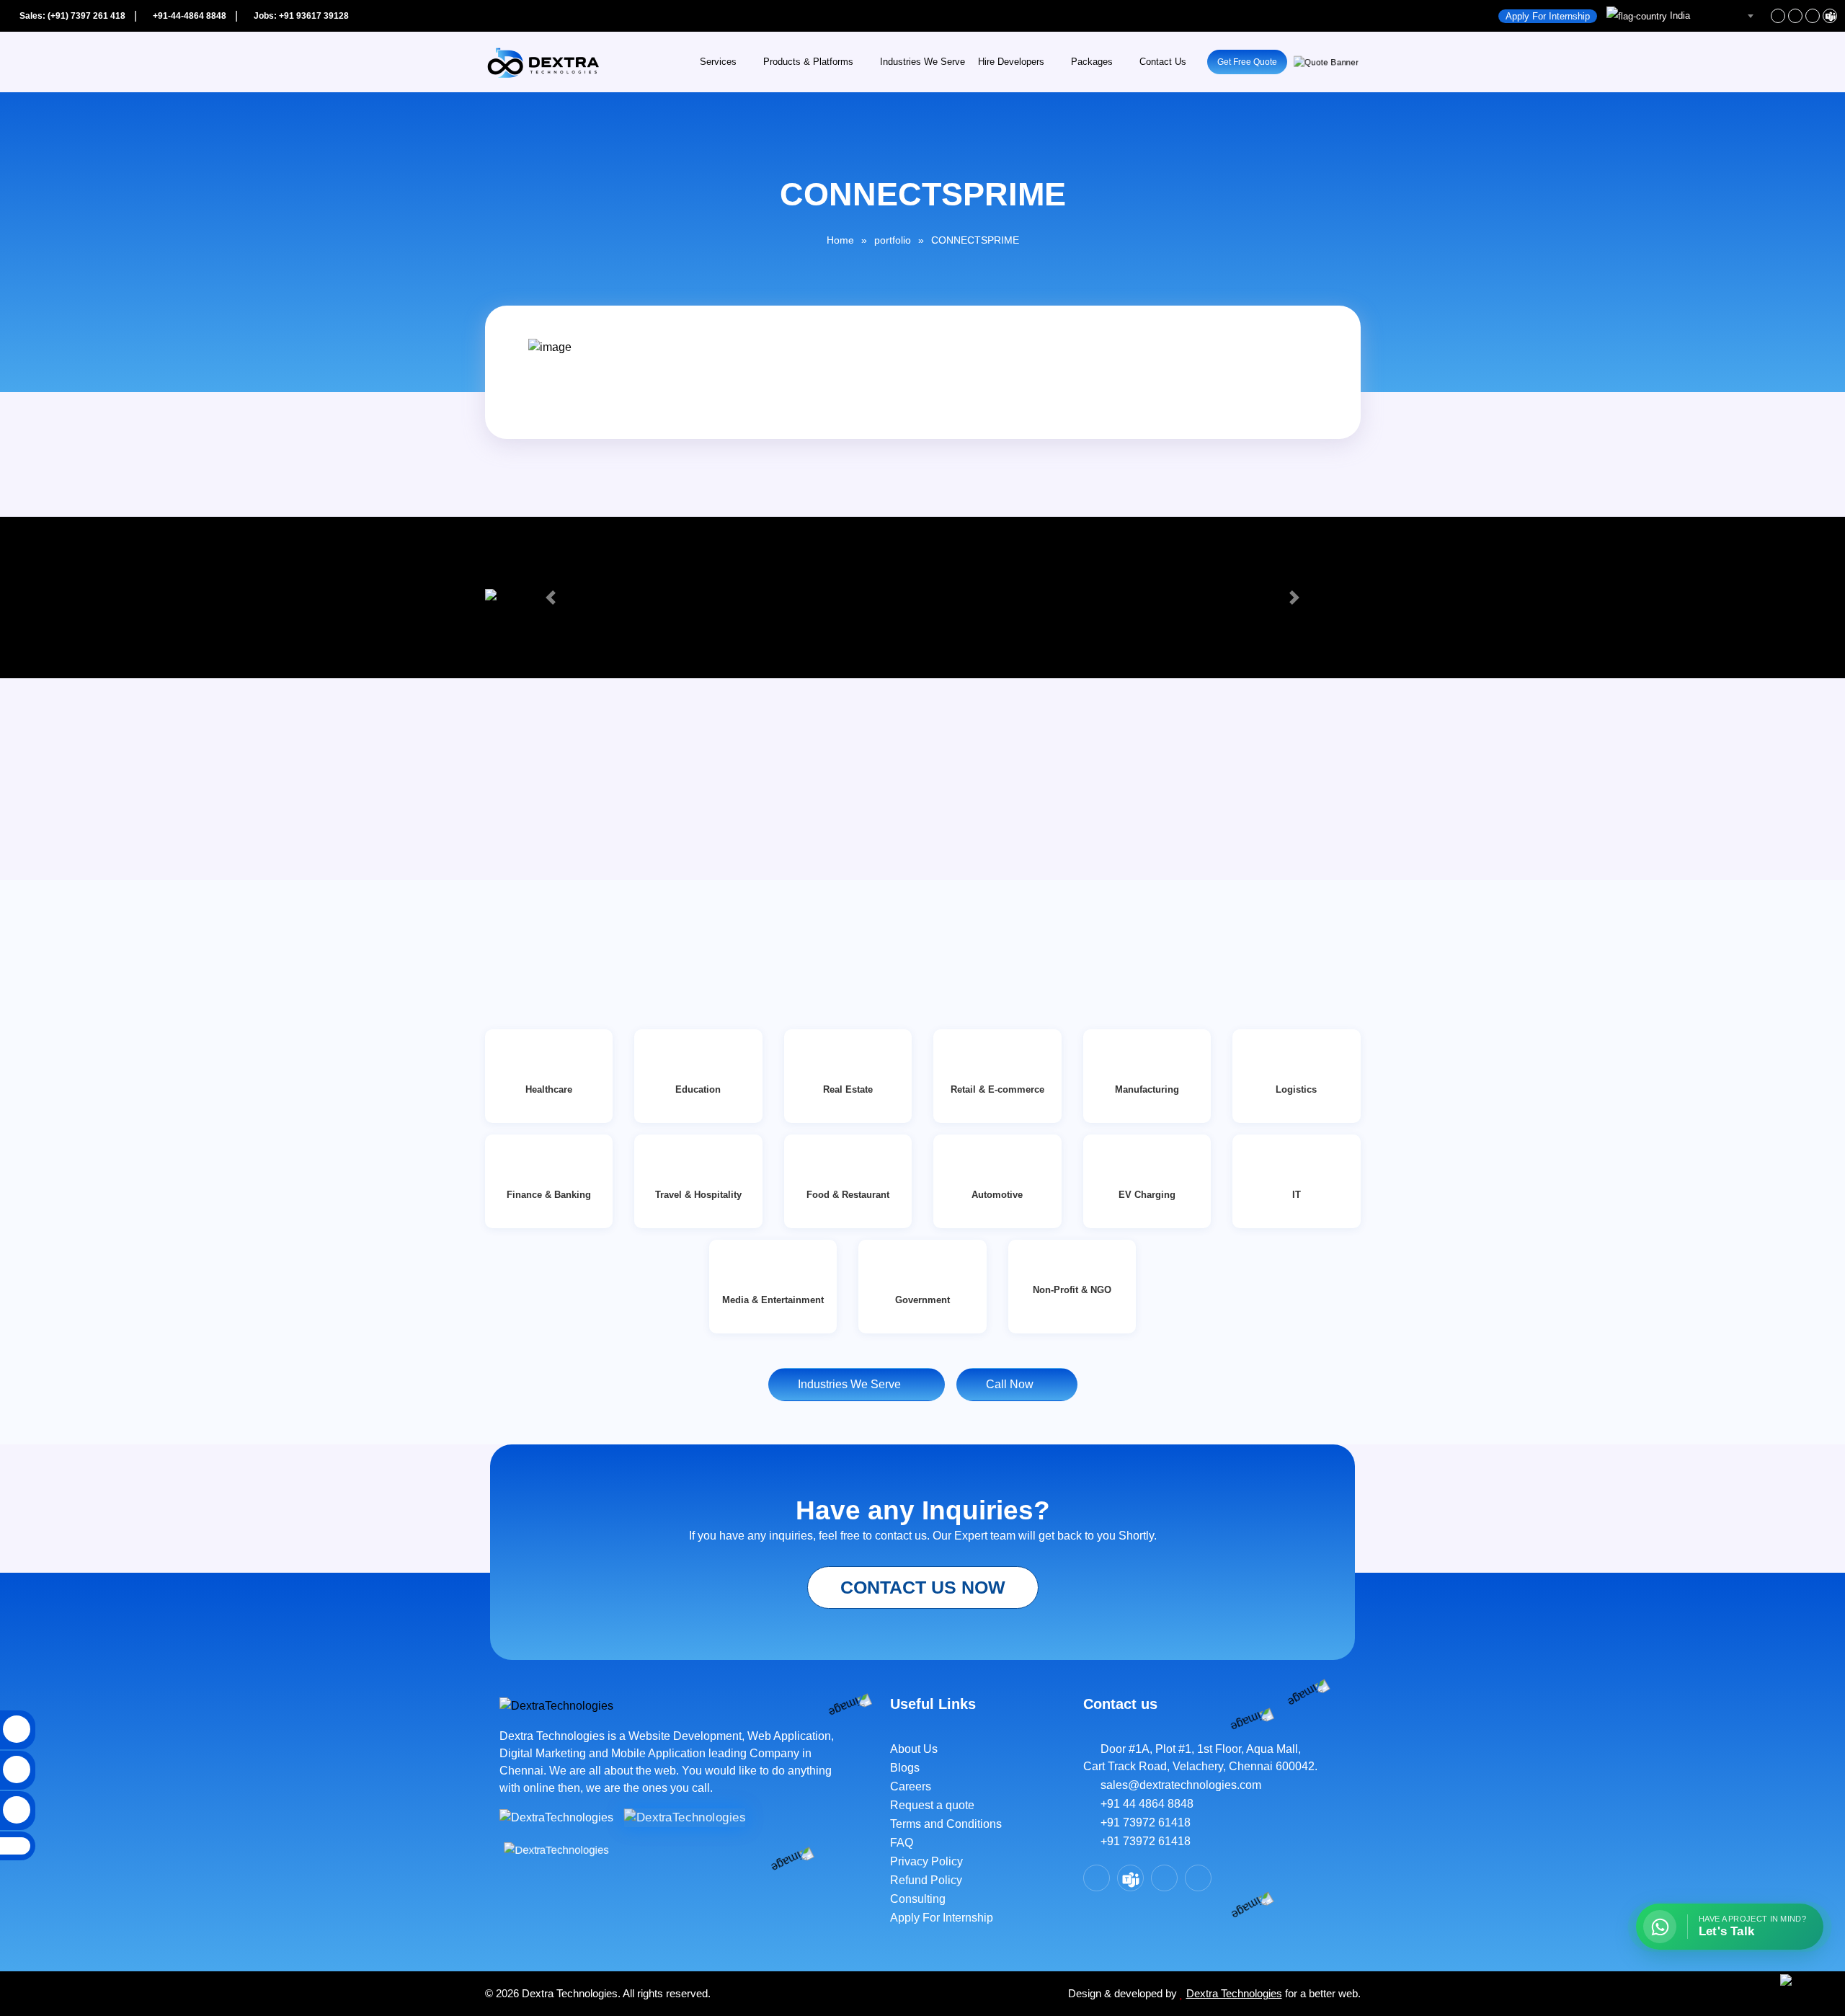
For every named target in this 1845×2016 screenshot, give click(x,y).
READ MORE (537, 907)
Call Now (1013, 1384)
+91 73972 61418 (1141, 1822)
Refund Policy (926, 1880)
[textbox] (1682, 16)
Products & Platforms (808, 62)
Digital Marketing (544, 1753)
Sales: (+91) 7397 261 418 (71, 16)
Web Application (789, 1736)
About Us (914, 1749)
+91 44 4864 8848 (1143, 1804)
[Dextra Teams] (1830, 16)
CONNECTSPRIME (975, 240)
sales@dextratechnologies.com (1177, 1785)
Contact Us (1163, 62)
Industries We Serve (922, 62)
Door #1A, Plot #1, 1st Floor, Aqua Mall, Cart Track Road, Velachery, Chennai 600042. (1200, 1758)
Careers (911, 1786)
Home (840, 240)
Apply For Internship (1548, 16)
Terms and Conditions (946, 1824)
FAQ (902, 1843)
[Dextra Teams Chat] (1130, 1878)
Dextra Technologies (1234, 1993)
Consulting (918, 1899)
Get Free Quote (1247, 62)
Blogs (905, 1768)
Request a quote (932, 1805)
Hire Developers (1011, 62)
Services (718, 62)
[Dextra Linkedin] (1795, 16)
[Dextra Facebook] (1778, 16)
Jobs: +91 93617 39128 (300, 16)
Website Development (685, 1736)
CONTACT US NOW (923, 1587)
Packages (1092, 62)
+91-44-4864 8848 (188, 16)
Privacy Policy (926, 1861)
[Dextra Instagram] (1813, 16)
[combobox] (1682, 16)
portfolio (893, 240)
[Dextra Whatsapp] (1198, 1878)
